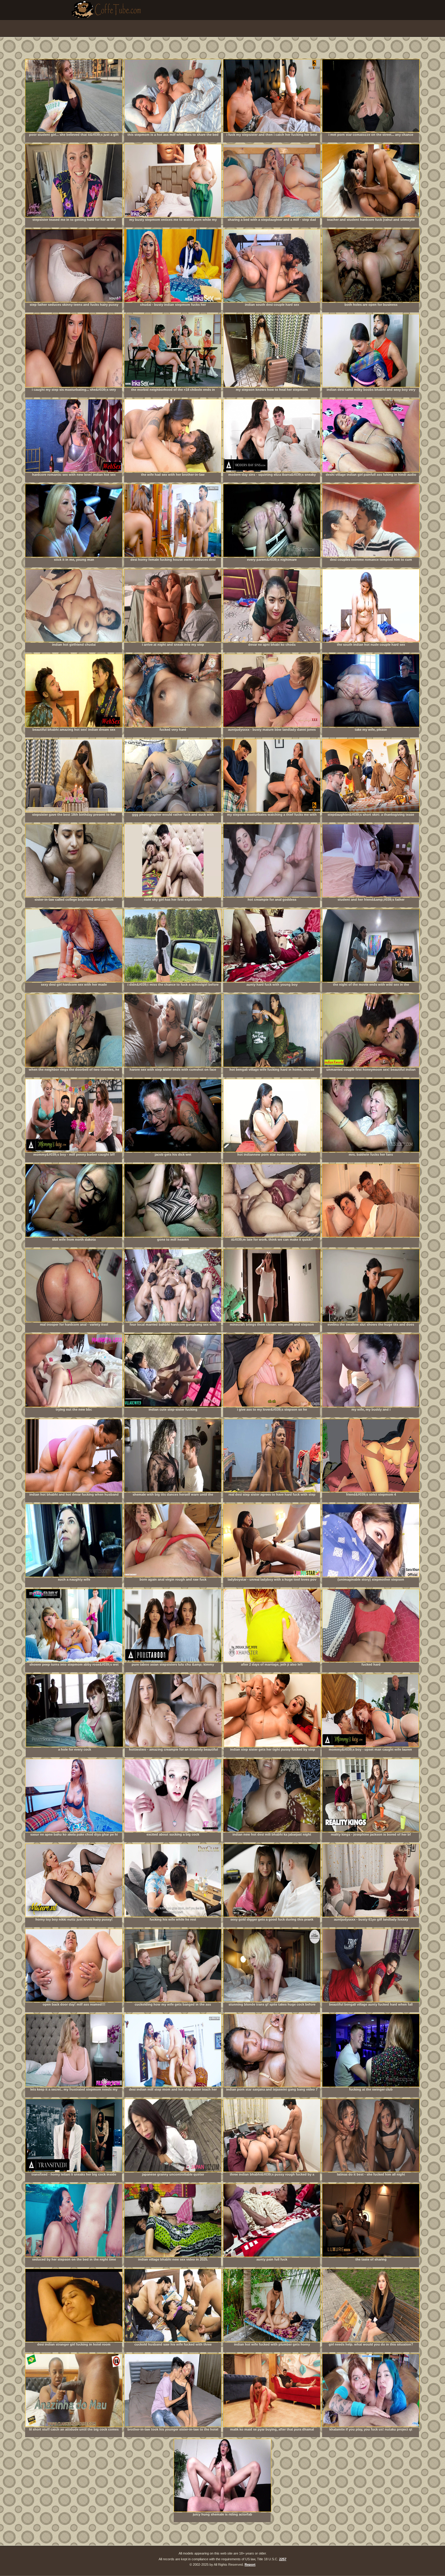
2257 (283, 2559)
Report (250, 2565)
